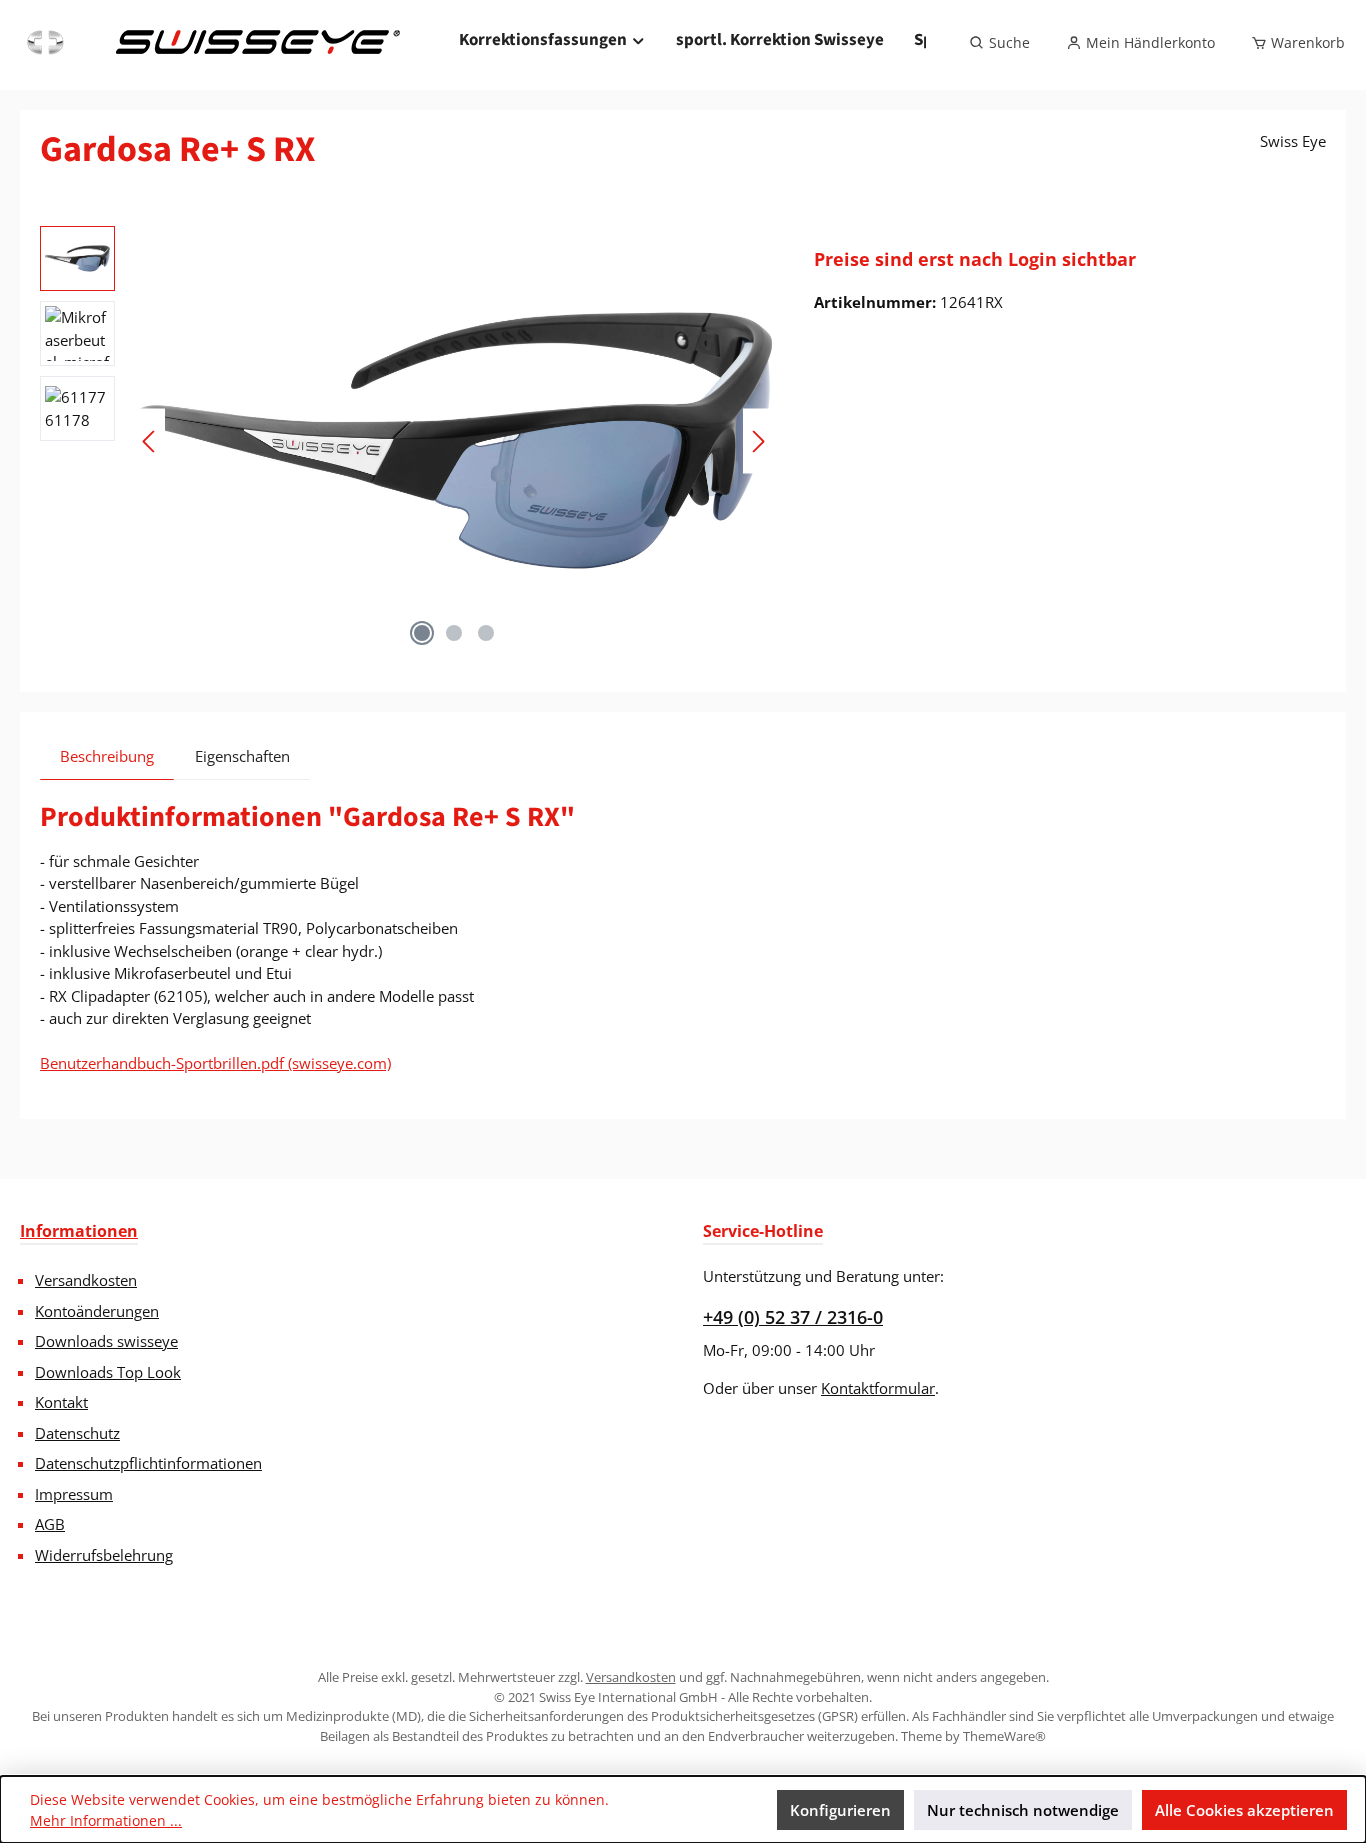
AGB (50, 1524)
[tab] (107, 756)
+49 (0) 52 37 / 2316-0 (793, 1317)
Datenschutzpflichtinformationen (148, 1463)
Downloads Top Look (108, 1372)
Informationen (79, 1231)
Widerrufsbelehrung (104, 1555)
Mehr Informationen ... (106, 1820)
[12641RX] (454, 440)
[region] (407, 441)
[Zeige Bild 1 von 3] (422, 633)
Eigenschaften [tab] (242, 756)
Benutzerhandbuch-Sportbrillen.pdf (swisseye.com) (215, 1063)
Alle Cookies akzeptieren (1244, 1810)
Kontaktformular (878, 1388)
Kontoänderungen (97, 1311)
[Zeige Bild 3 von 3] (486, 633)
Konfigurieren (840, 1810)
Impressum (74, 1494)
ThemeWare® (1004, 1736)
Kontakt (61, 1402)
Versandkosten (86, 1280)
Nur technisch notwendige (1023, 1810)
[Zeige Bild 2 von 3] (454, 633)
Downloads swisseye (106, 1341)
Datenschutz (77, 1433)
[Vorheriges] (150, 441)
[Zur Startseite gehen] (211, 43)
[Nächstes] (758, 441)
